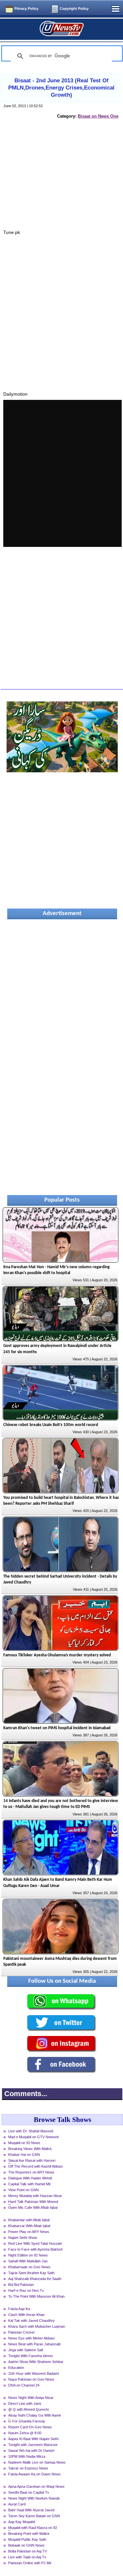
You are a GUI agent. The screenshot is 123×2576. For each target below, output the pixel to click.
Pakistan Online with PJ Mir (30, 2563)
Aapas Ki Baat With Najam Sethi (33, 2439)
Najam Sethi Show (23, 2238)
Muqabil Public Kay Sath (27, 2539)
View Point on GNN (23, 2190)
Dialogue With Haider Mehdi (30, 2178)
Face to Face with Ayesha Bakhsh (35, 2249)
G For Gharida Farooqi (26, 2421)
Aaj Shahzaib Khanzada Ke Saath (35, 2279)
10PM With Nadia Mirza (27, 2456)
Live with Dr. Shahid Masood (31, 2131)
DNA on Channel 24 (24, 2385)
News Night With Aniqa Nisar (31, 2398)
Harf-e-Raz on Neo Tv (26, 2290)
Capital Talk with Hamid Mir (30, 2184)
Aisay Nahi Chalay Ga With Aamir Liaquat (35, 2416)
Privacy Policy (26, 8)
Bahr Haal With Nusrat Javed (31, 2510)
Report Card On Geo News (30, 2427)
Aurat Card (17, 2504)
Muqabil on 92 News (24, 2143)
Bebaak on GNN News (26, 2545)
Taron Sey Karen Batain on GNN (34, 2516)
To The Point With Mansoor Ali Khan (36, 2296)
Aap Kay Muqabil (21, 2522)
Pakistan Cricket (21, 2332)
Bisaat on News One (98, 116)
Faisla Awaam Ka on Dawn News (34, 2474)
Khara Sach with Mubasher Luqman (37, 2326)
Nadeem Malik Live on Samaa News (37, 2462)
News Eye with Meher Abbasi (31, 2338)
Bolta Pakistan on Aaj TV (28, 2551)
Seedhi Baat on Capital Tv (29, 2492)
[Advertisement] (62, 181)
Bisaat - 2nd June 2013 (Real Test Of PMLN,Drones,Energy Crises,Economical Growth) (61, 88)
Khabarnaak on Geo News (29, 2267)
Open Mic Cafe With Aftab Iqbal (33, 2207)
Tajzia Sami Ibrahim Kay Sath (31, 2273)
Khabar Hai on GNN (24, 2155)
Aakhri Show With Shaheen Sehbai (36, 2362)
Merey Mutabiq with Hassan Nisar (35, 2196)
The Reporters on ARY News (31, 2172)
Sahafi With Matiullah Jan (28, 2261)
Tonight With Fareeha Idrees (31, 2356)
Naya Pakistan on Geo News (31, 2379)
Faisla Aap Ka (19, 2309)
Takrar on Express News (28, 2468)
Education (16, 2368)
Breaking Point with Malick (29, 2534)
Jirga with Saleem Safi (26, 2350)
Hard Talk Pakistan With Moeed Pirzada (33, 2202)
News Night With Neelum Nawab (34, 2498)
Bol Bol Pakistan (21, 2285)
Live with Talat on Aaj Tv (27, 2557)
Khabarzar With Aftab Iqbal (29, 2226)
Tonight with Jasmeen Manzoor (33, 2445)
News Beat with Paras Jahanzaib (34, 2344)
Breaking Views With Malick (30, 2149)
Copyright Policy (74, 8)
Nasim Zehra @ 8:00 (25, 2433)
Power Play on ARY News (29, 2232)
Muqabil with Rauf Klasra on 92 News (33, 2528)
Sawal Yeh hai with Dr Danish (31, 2451)
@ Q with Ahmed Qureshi (28, 2409)
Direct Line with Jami (25, 2404)
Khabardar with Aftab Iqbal (29, 2220)
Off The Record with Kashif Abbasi (35, 2166)
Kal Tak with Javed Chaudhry (31, 2321)
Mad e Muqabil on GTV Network (34, 2137)
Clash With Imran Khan (26, 2315)
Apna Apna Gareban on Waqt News (36, 2486)
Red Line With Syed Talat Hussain (35, 2243)
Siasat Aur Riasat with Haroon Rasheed (32, 2161)
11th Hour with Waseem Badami (33, 2373)
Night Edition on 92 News (28, 2255)
